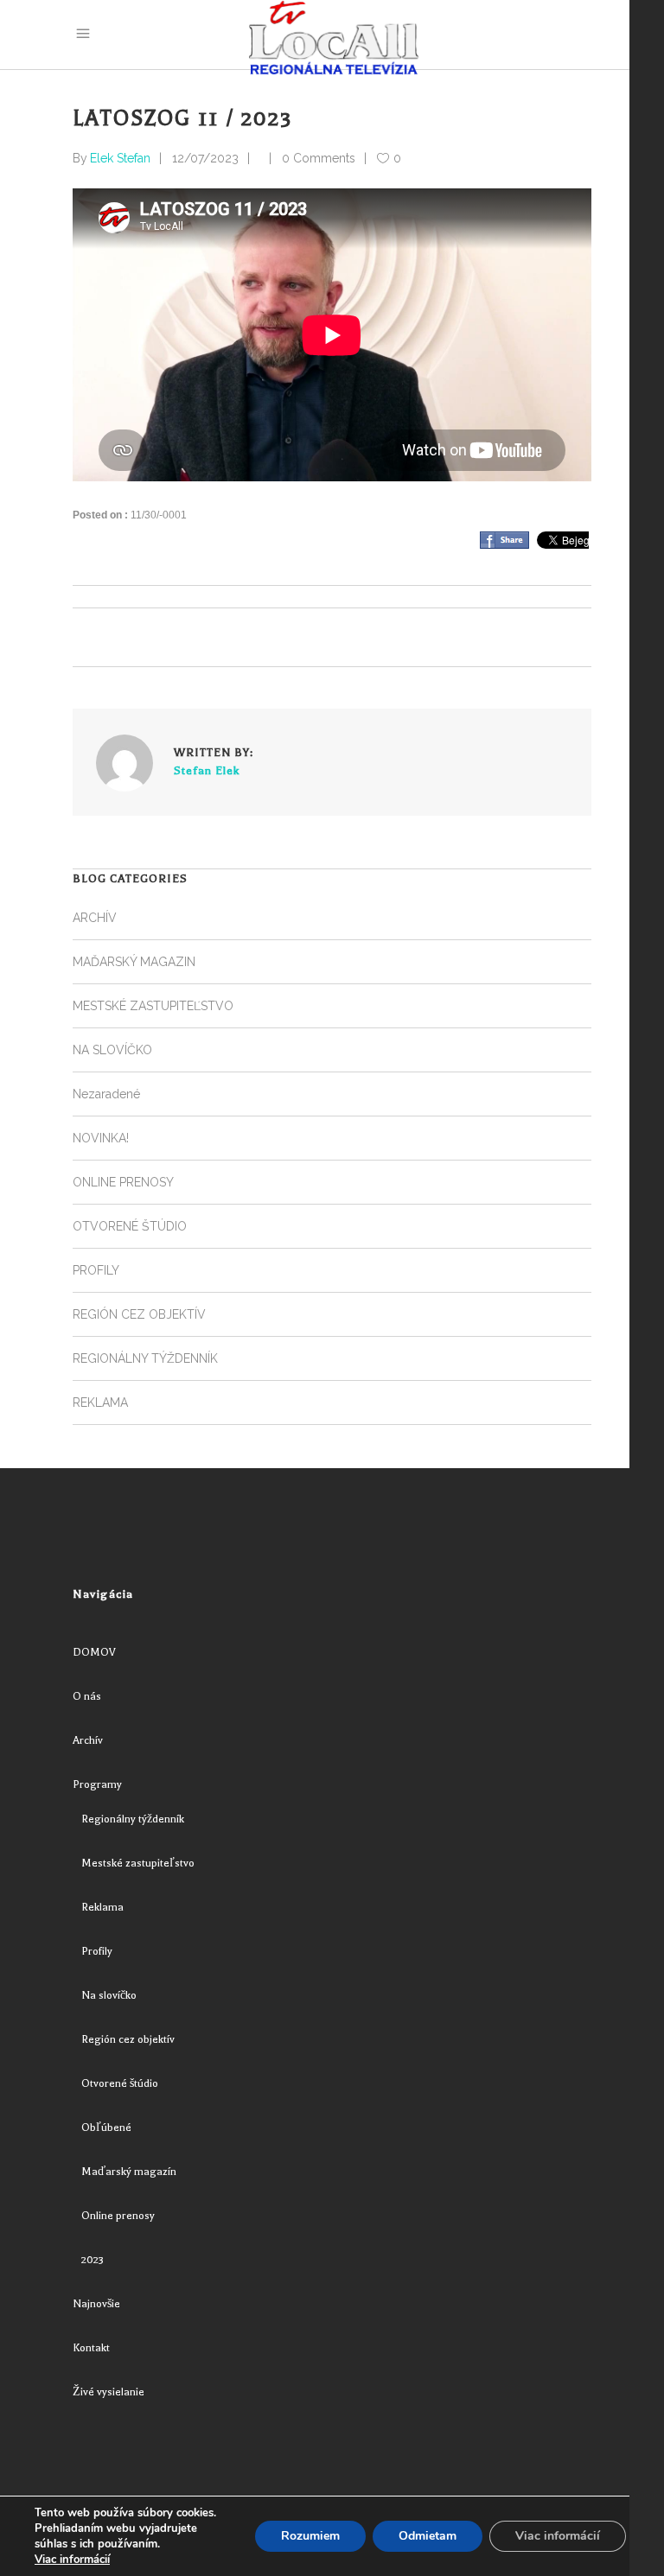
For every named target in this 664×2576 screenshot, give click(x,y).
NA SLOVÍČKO (112, 1050)
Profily (97, 1951)
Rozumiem (310, 2536)
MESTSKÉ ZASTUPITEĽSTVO (153, 1006)
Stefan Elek (207, 770)
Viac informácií (72, 2560)
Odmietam (428, 2536)
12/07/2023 (205, 158)
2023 (93, 2260)
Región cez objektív (128, 2039)
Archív (88, 1740)
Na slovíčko (109, 1995)
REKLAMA (100, 1402)
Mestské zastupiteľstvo (138, 1863)
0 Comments (319, 158)
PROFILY (96, 1270)
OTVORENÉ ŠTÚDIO (130, 1226)
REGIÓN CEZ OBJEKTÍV (139, 1314)
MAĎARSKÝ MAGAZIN (134, 962)
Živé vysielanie (109, 2392)
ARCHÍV (95, 918)
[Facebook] (504, 540)
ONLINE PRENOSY (123, 1182)
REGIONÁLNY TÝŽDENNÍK (145, 1358)
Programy (97, 1784)
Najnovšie (96, 2304)
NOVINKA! (101, 1138)
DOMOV (94, 1652)
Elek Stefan (120, 158)
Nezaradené (106, 1094)
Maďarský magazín (129, 2172)
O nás (87, 1696)
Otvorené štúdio (120, 2083)
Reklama (102, 1907)
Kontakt (91, 2348)
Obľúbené (106, 2128)
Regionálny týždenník (133, 1819)
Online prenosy (118, 2216)
